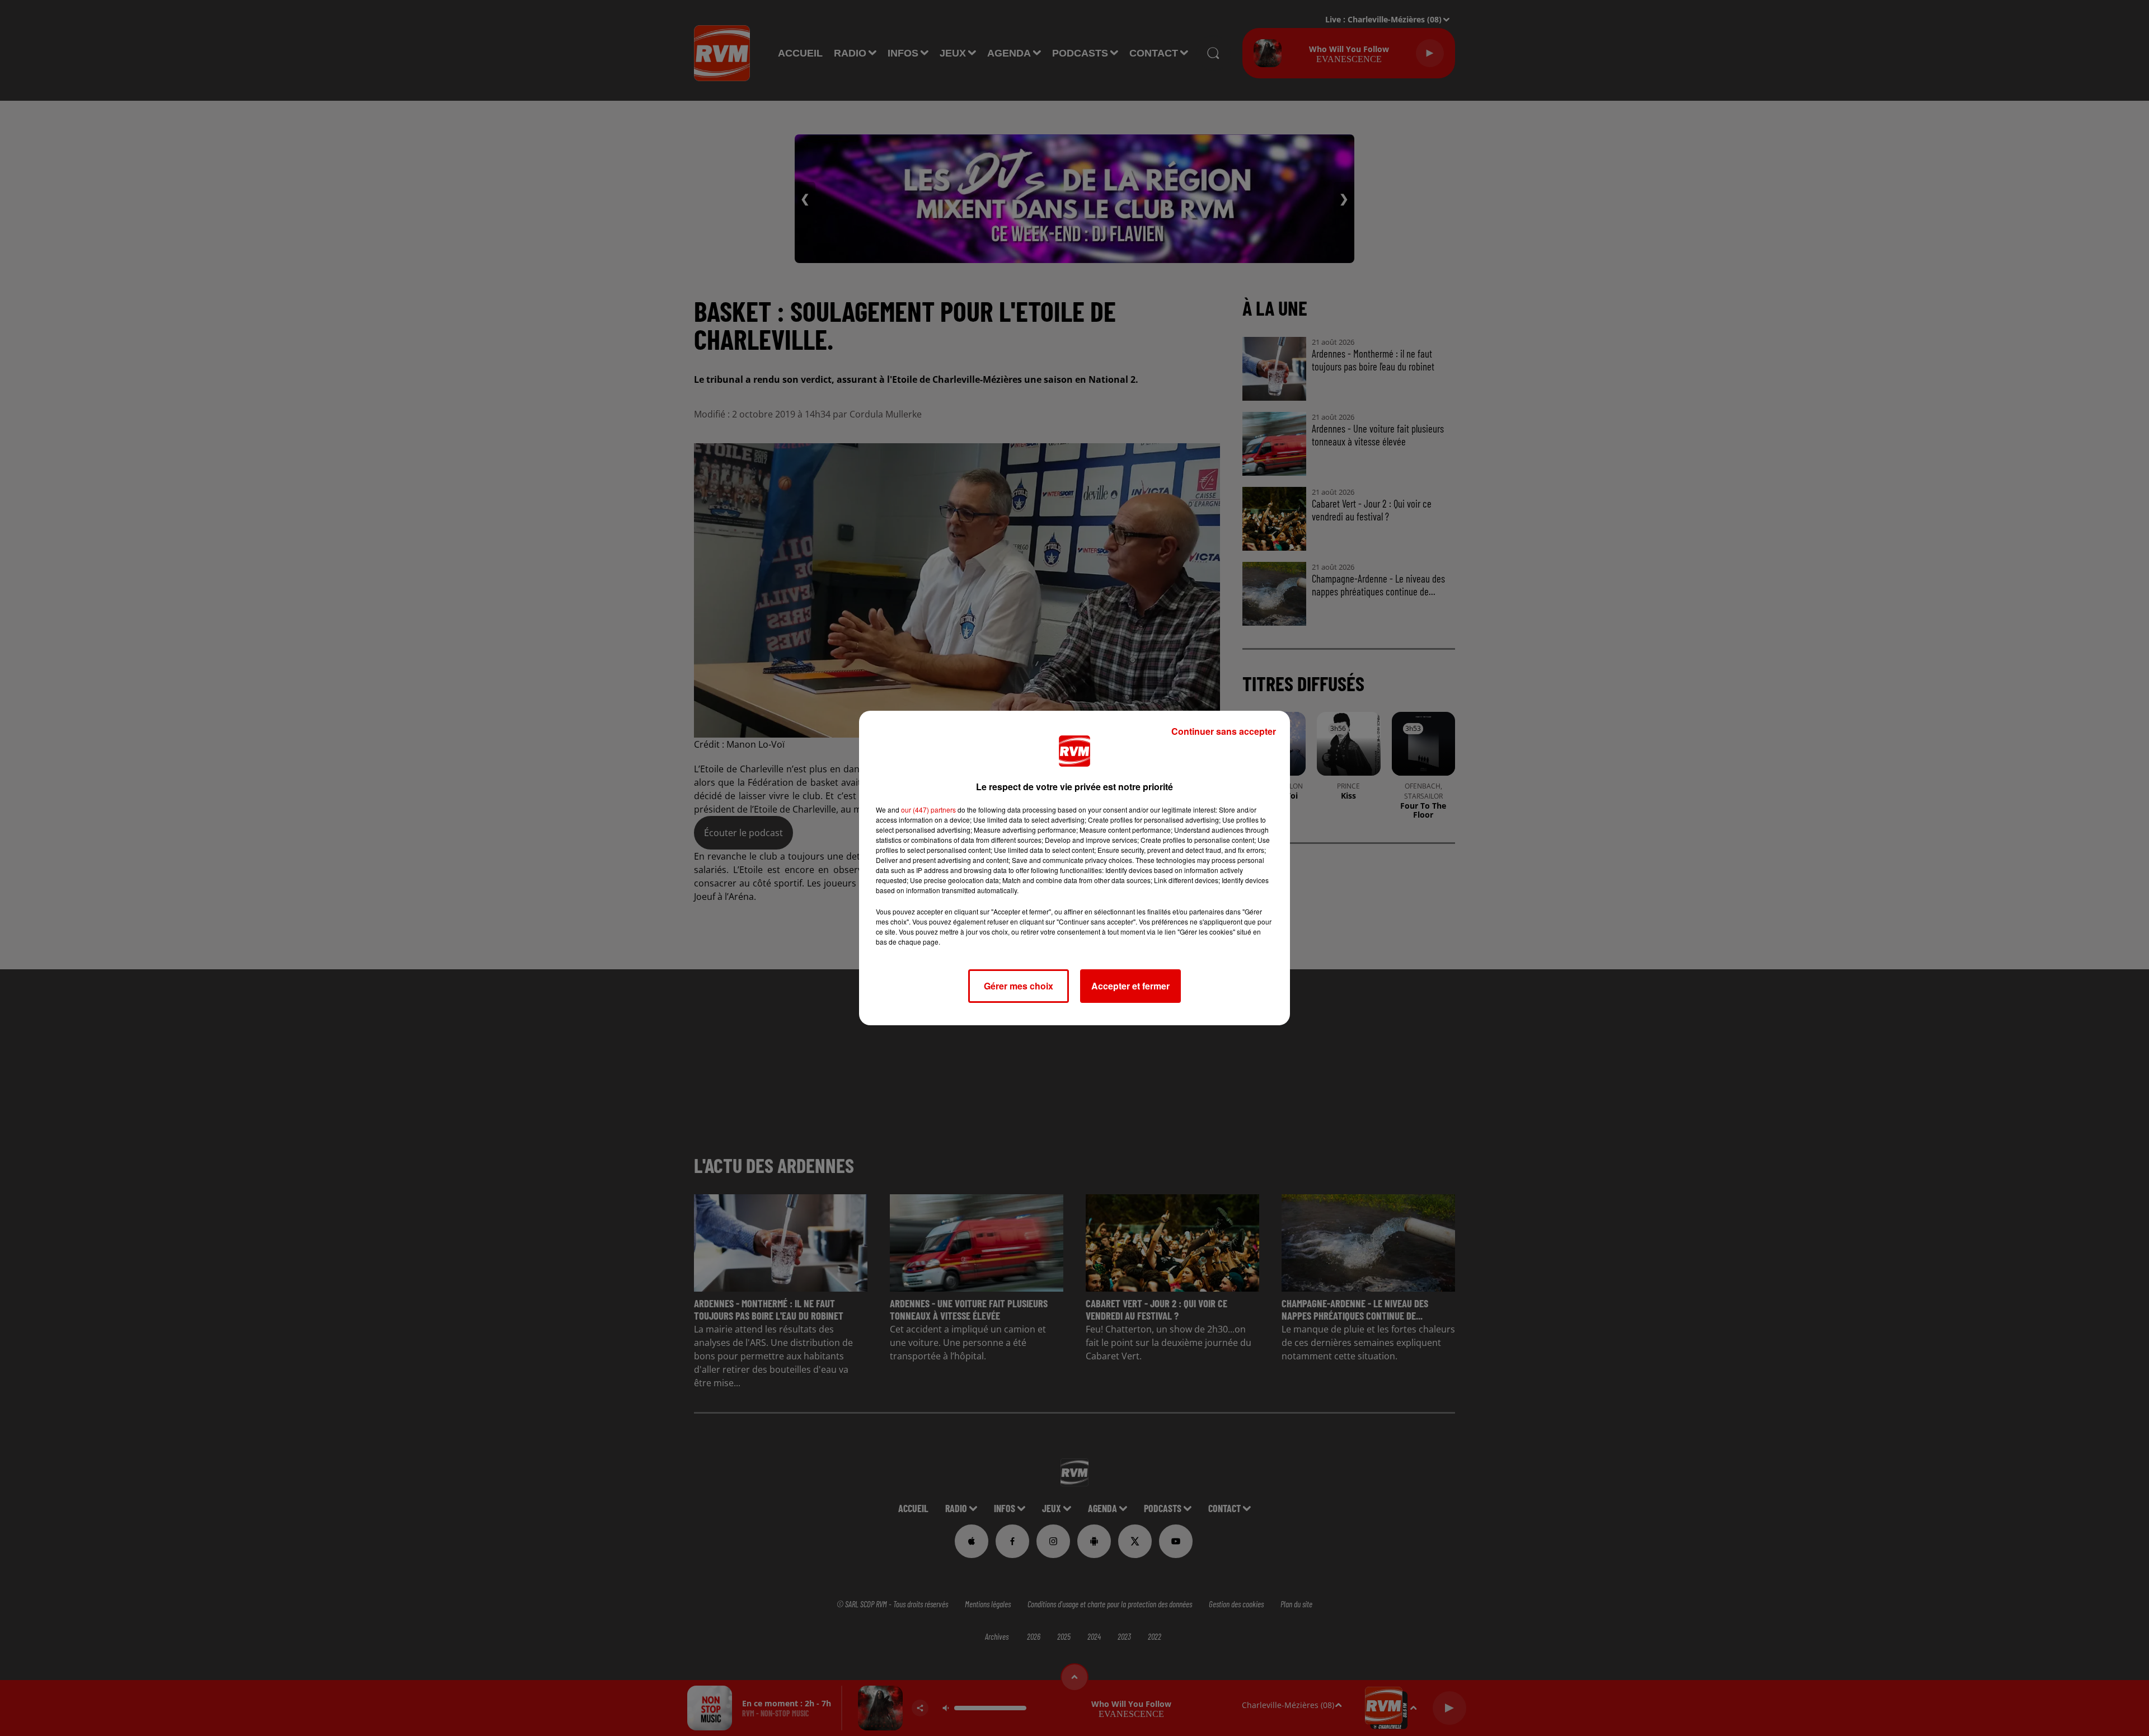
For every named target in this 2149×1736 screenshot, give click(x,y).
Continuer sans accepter (1224, 731)
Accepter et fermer (1130, 986)
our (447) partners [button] (928, 810)
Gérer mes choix (1019, 986)
